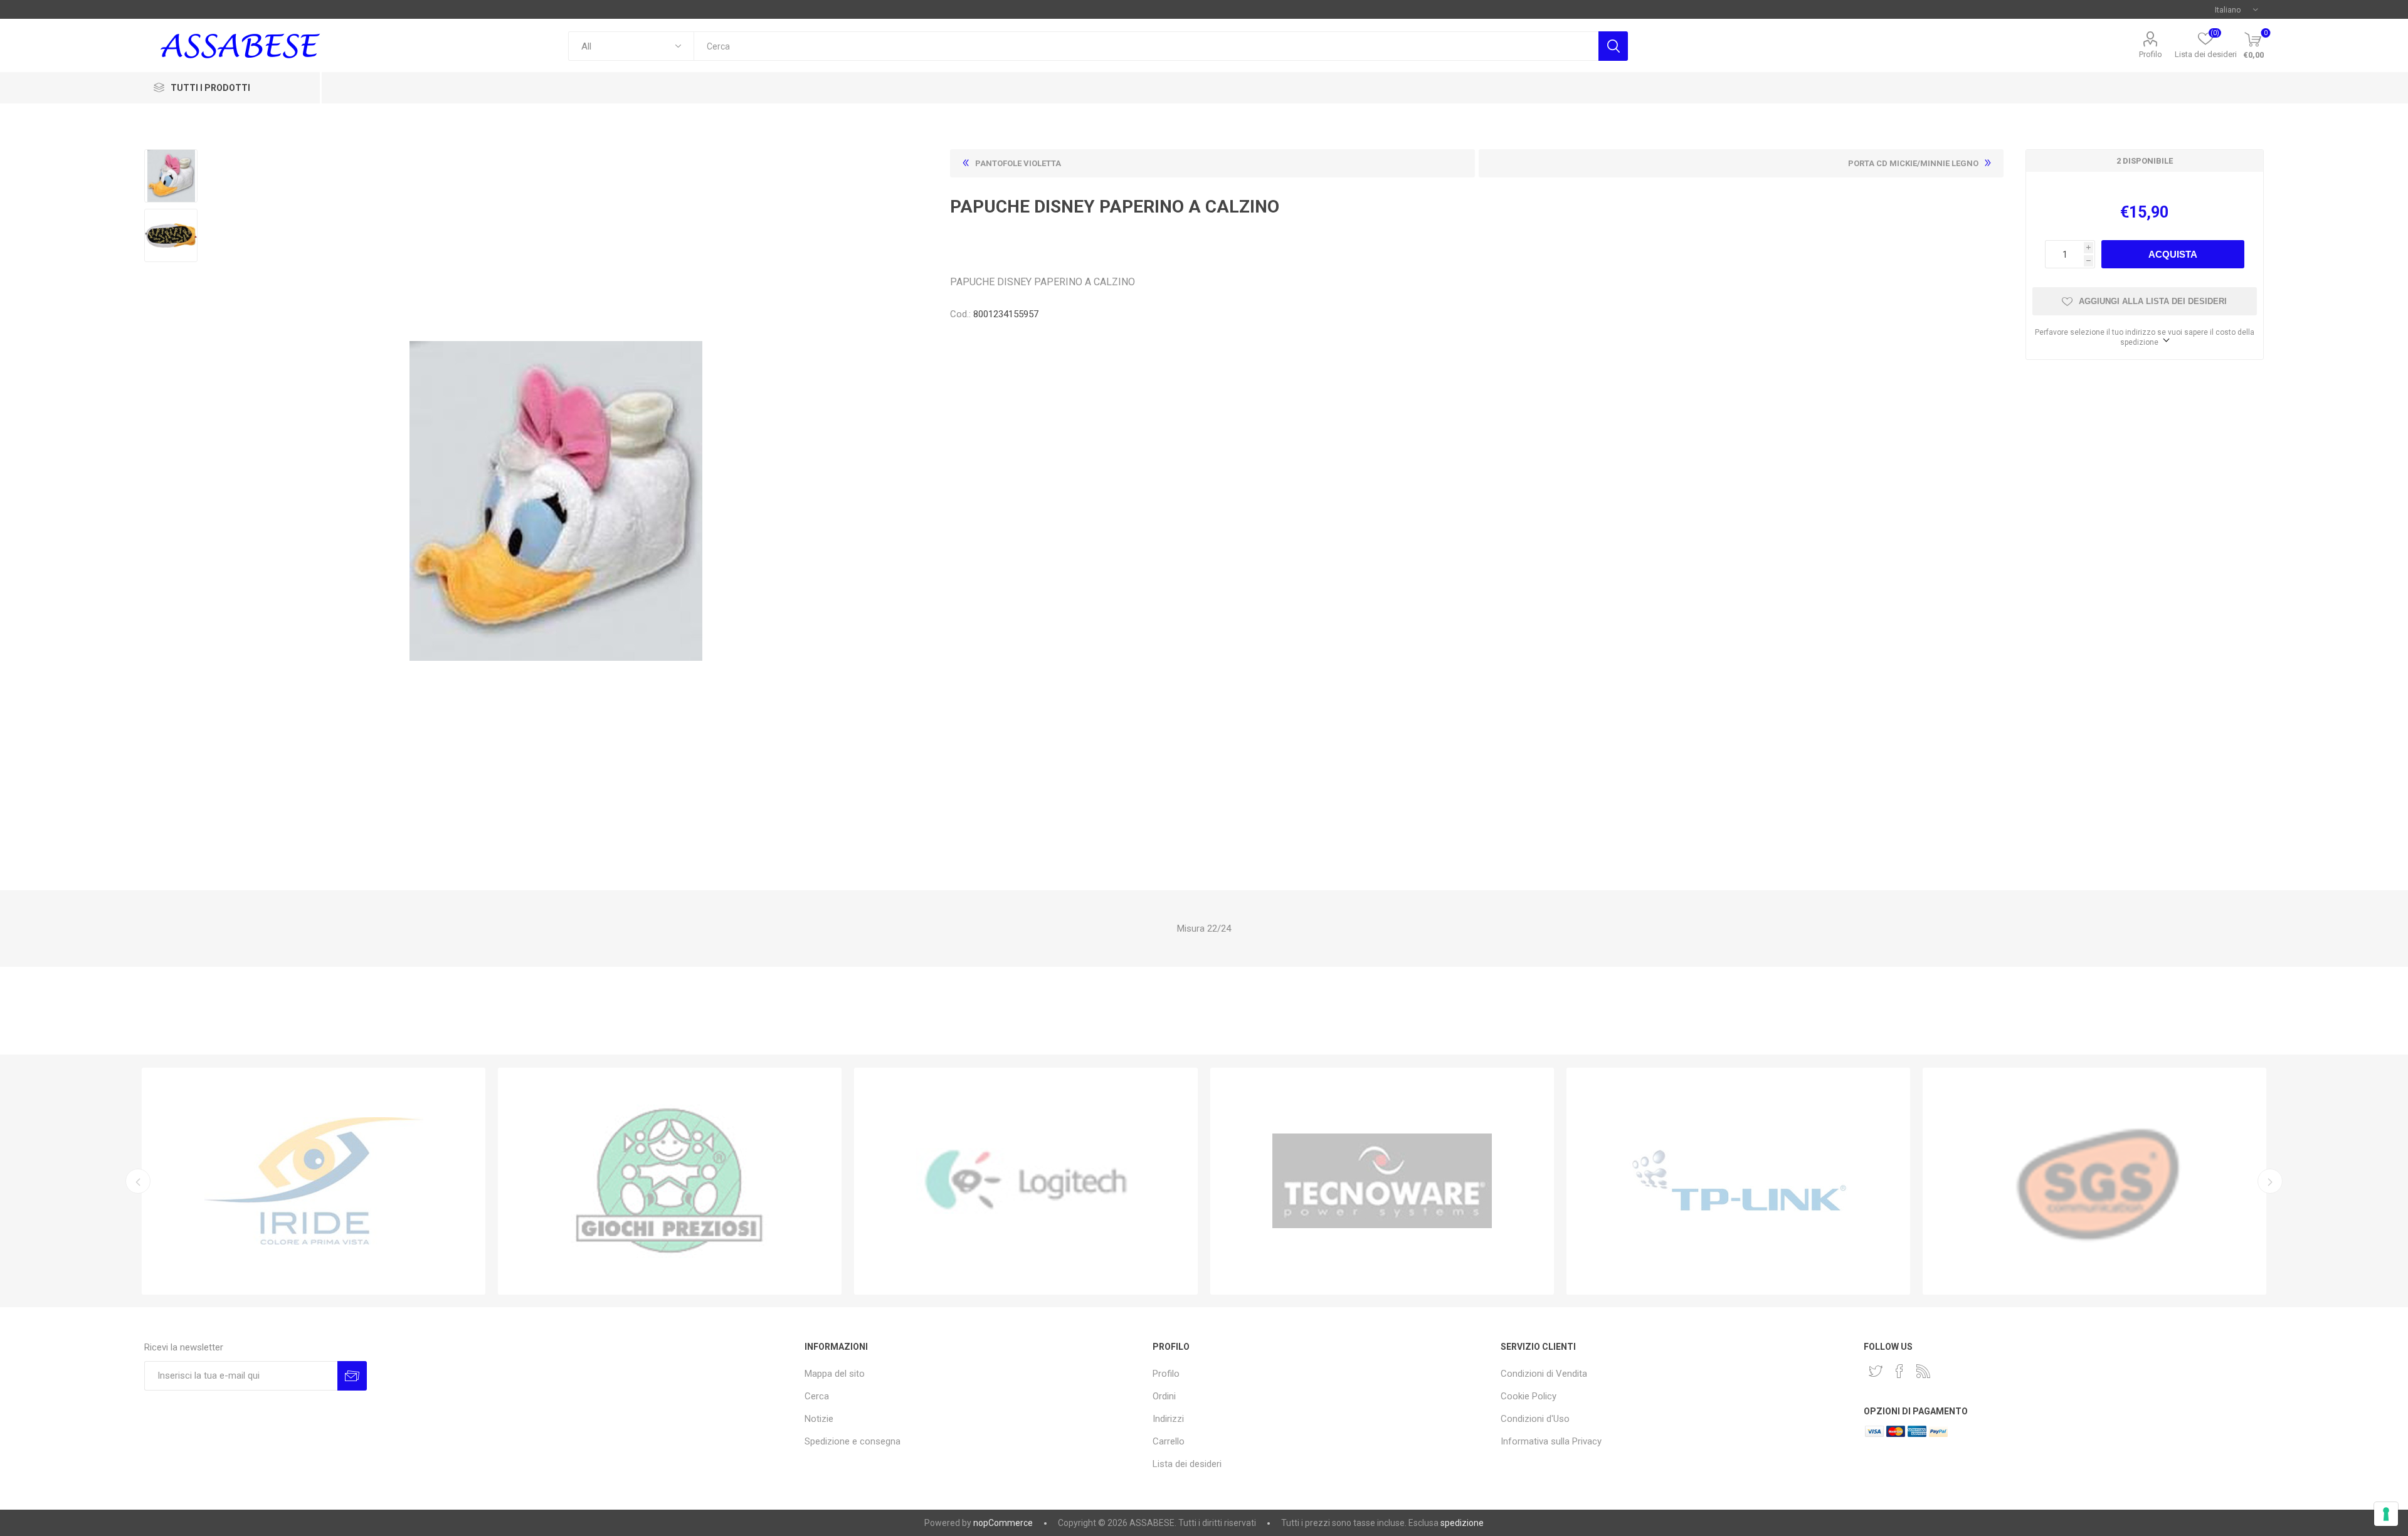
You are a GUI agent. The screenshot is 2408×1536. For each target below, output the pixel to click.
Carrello (1169, 1441)
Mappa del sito (835, 1374)
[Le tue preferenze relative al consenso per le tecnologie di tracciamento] (2386, 1514)
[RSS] (1923, 1371)
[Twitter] (1876, 1371)
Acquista (2173, 254)
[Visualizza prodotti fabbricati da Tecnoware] (1382, 1181)
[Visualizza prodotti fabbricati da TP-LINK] (1738, 1181)
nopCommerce (1003, 1523)
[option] (314, 1181)
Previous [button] (138, 1181)
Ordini (1164, 1396)
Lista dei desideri (1187, 1464)
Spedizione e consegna (853, 1441)
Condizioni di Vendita (1544, 1374)
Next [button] (2270, 1181)
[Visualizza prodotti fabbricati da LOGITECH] (1026, 1181)
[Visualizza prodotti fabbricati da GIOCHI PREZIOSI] (670, 1181)
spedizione (1462, 1523)
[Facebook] (1899, 1371)
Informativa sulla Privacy (1551, 1441)
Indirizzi (1168, 1419)
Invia (352, 1376)
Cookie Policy (1529, 1396)
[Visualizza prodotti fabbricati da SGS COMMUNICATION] (2094, 1181)
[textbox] (1146, 46)
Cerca (1613, 46)
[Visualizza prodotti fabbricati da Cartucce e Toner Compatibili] (314, 1181)
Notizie (819, 1419)
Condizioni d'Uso (1535, 1419)
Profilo (2151, 54)
